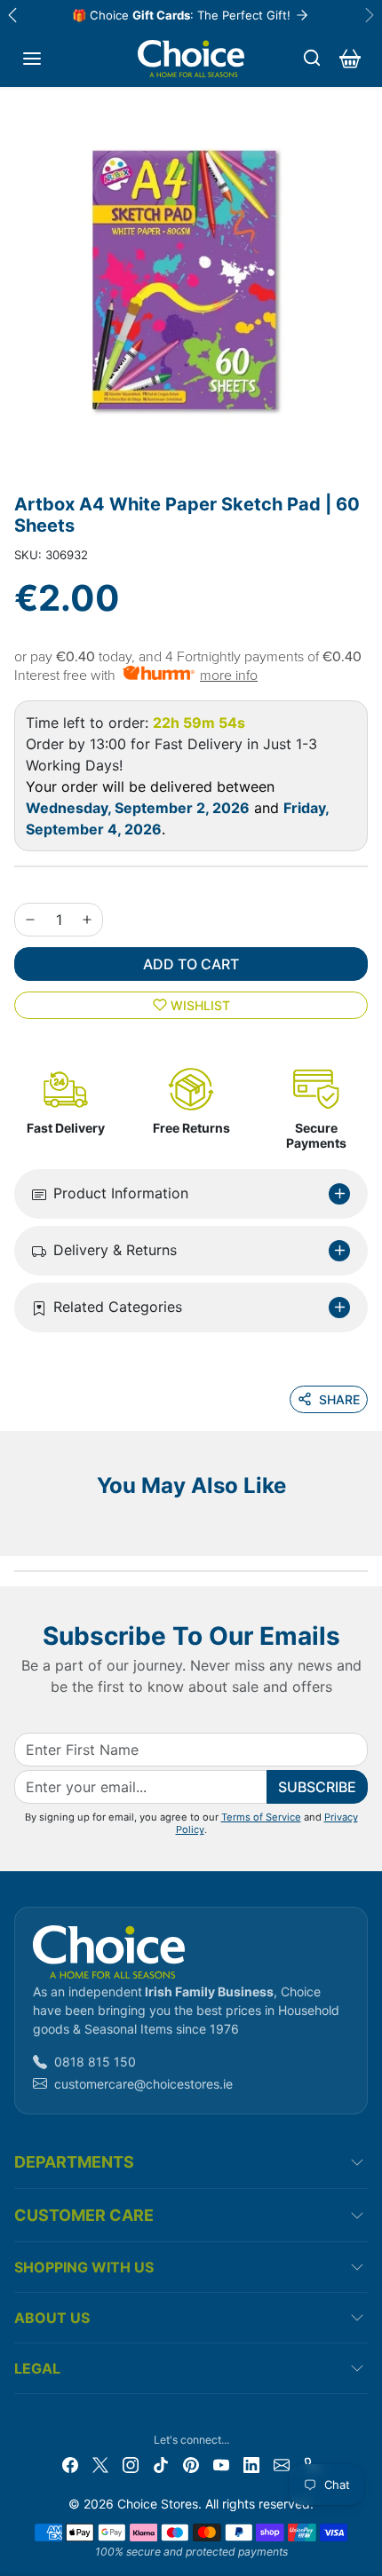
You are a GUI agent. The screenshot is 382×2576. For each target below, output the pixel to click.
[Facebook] (70, 2464)
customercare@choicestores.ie (143, 2084)
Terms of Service (261, 1817)
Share (339, 1399)
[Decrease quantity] (30, 920)
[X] (100, 2464)
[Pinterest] (191, 2464)
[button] (32, 59)
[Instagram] (131, 2464)
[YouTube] (221, 2464)
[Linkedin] (251, 2464)
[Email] (282, 2464)
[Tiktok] (161, 2464)
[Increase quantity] (87, 920)
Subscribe (317, 1787)
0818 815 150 (95, 2062)
